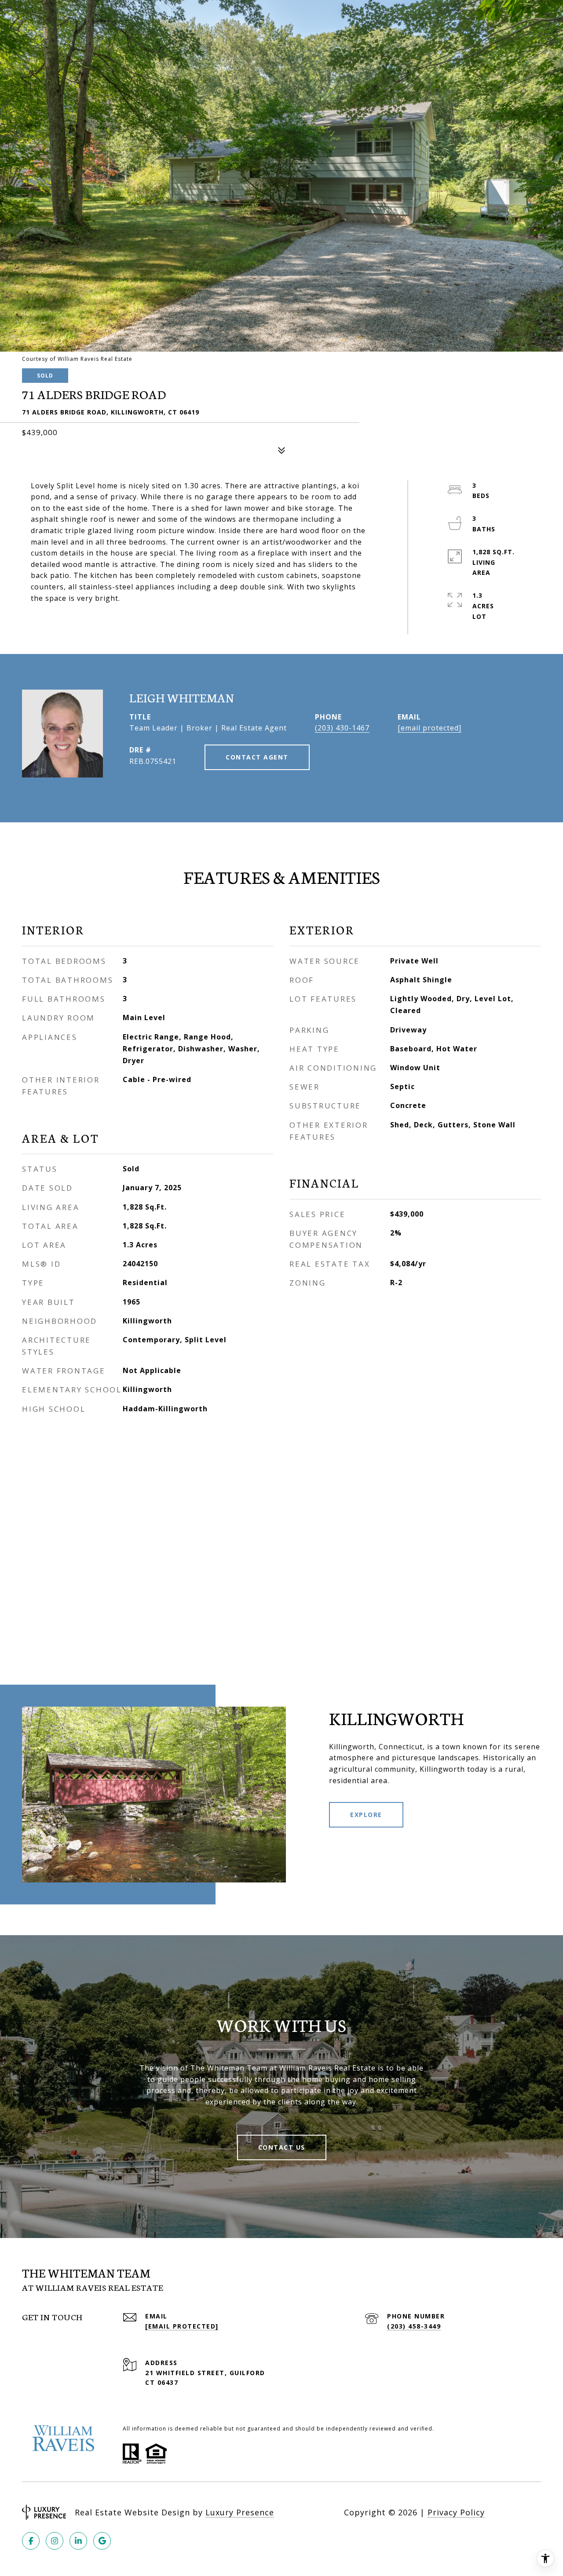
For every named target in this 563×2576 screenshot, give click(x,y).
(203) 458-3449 (414, 2326)
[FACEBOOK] (31, 2541)
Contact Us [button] (282, 2147)
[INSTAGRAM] (55, 2541)
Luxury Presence (240, 2512)
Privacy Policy (456, 2512)
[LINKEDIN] (78, 2541)
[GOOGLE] (102, 2541)
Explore (366, 1815)
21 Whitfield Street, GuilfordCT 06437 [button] (205, 2378)
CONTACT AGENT (257, 757)
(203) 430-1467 (342, 728)
